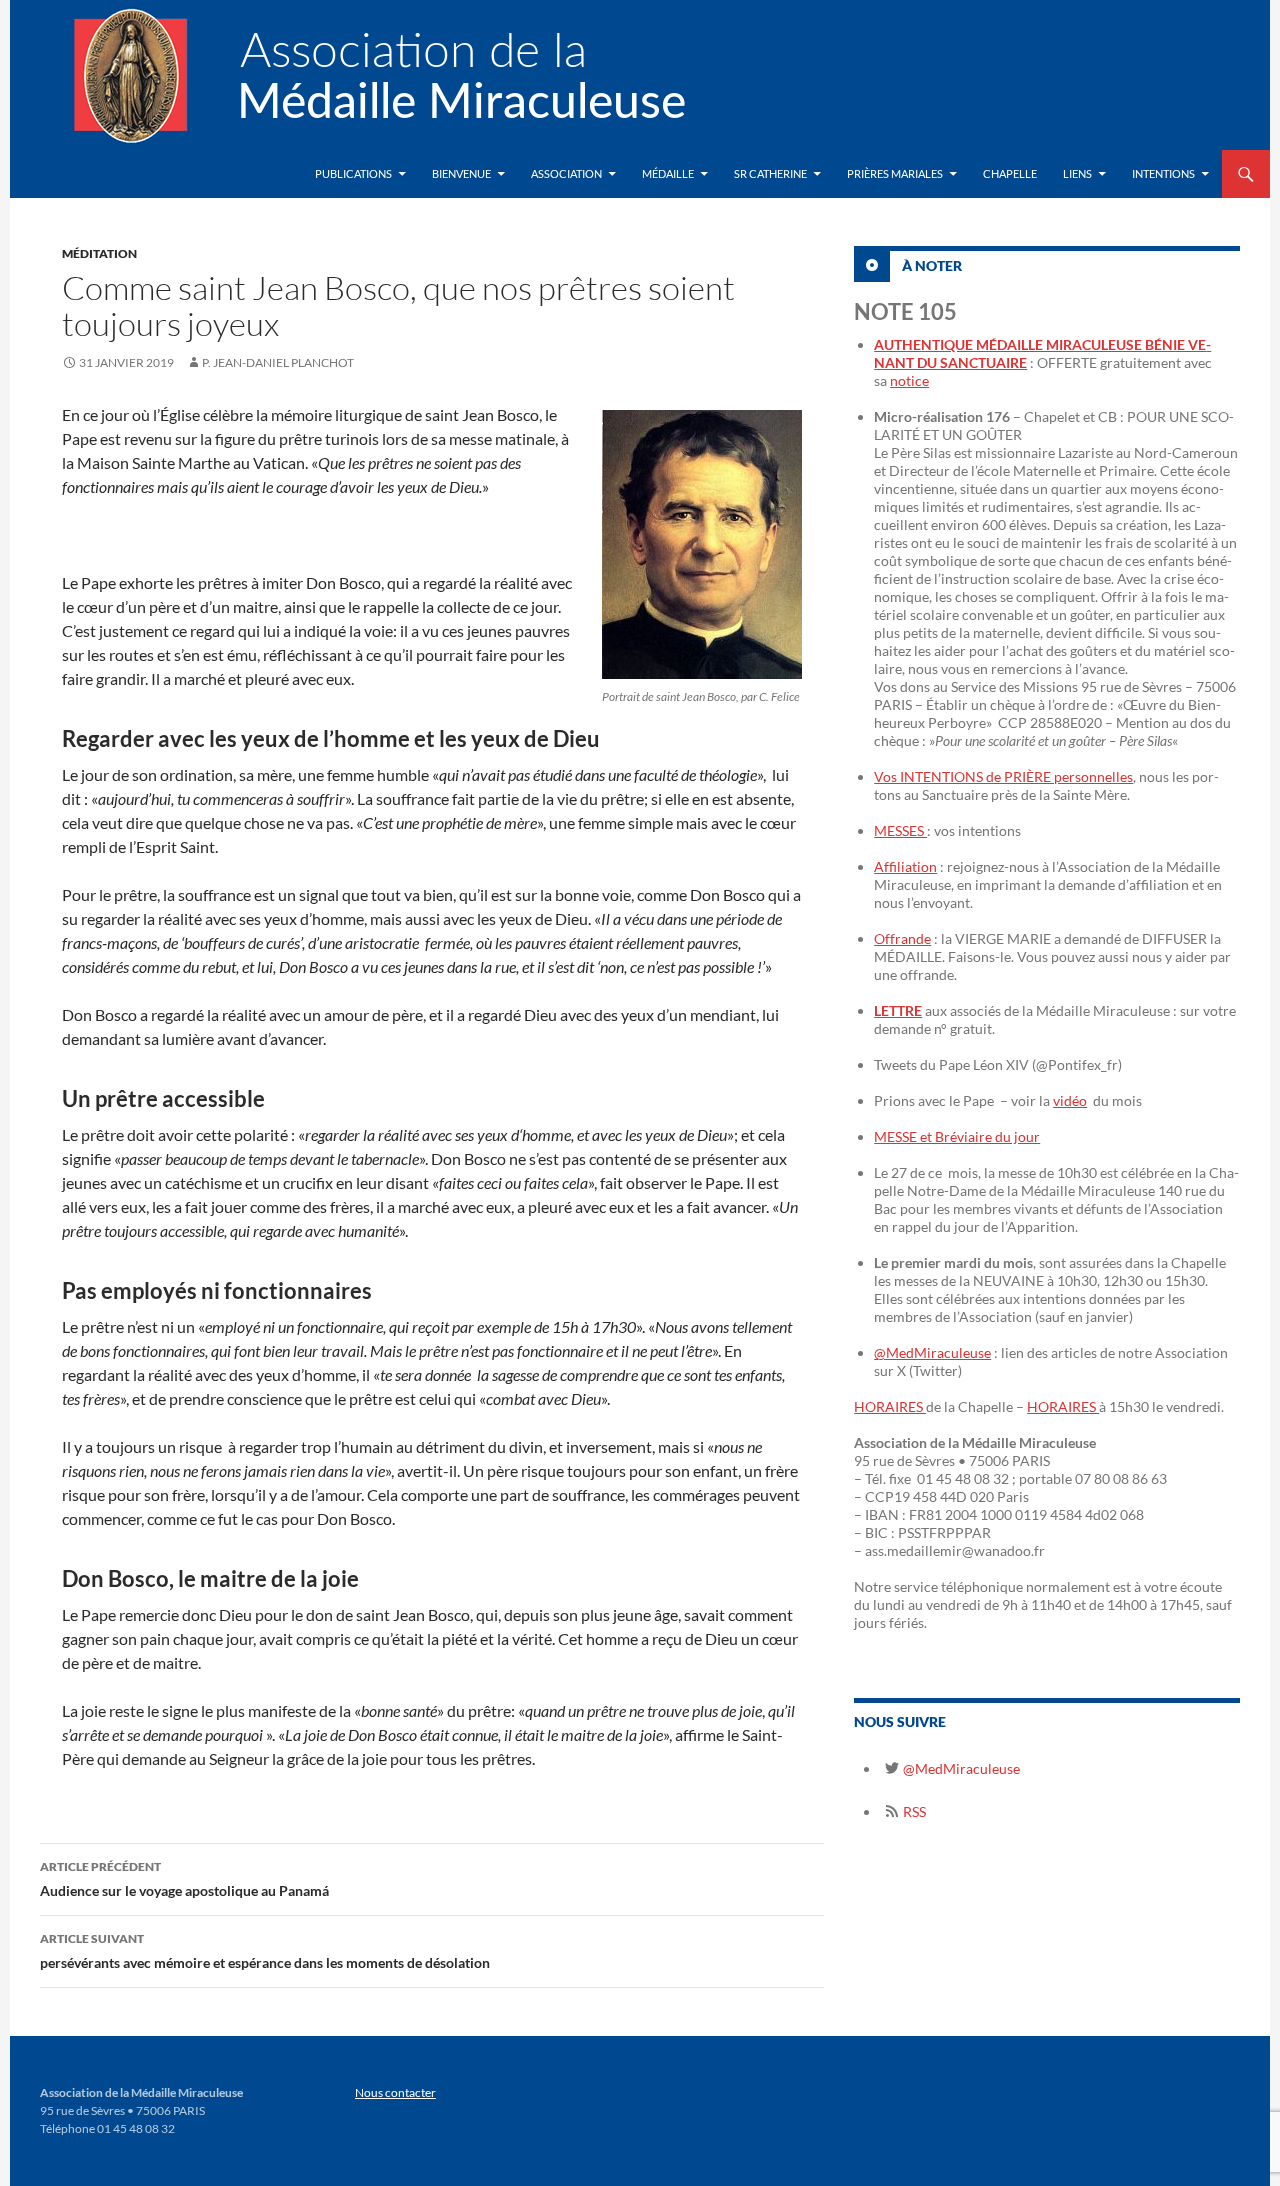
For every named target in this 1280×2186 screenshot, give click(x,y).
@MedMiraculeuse (932, 1352)
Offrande (902, 938)
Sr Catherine (770, 173)
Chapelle (1010, 173)
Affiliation (905, 866)
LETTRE (898, 1010)
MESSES (900, 830)
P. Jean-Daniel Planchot (278, 362)
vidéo (1070, 1100)
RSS (913, 1811)
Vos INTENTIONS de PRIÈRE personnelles (1003, 776)
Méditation (99, 253)
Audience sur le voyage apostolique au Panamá (184, 1879)
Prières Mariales (895, 173)
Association (566, 173)
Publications (353, 173)
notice (909, 380)
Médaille (668, 173)
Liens (1077, 173)
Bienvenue (461, 173)
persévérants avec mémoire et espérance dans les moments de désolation (265, 1951)
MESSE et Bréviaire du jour (957, 1136)
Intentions (1163, 173)
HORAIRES (890, 1406)
